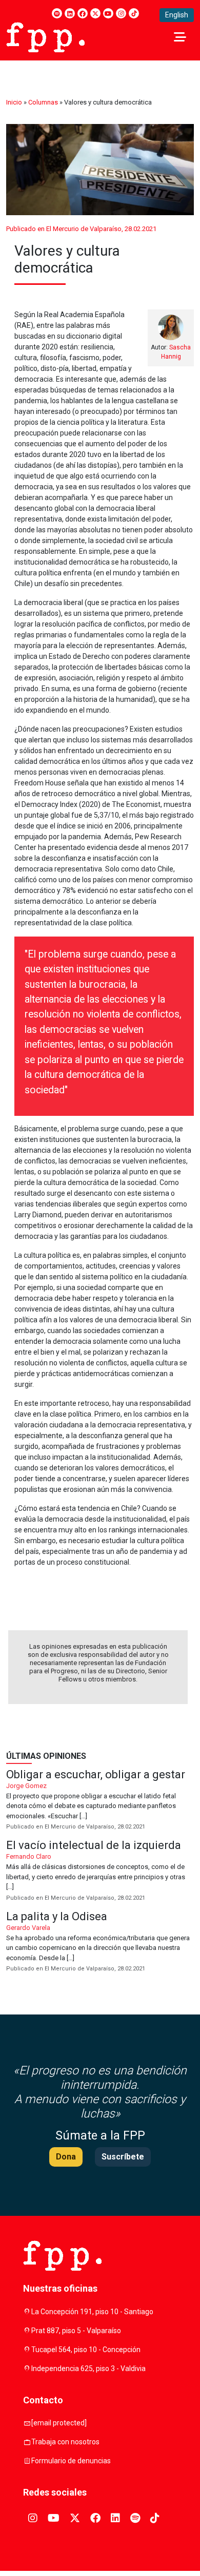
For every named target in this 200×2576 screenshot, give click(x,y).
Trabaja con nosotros (65, 2442)
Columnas (43, 102)
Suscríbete (123, 2157)
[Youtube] (108, 13)
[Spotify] (57, 13)
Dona (66, 2157)
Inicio (14, 102)
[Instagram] (121, 13)
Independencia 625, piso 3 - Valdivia (88, 2369)
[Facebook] (83, 13)
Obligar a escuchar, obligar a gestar (100, 1801)
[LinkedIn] (70, 13)
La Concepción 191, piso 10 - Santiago (92, 2312)
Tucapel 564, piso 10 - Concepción (86, 2350)
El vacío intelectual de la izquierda (100, 1871)
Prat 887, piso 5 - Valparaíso (76, 2331)
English (177, 15)
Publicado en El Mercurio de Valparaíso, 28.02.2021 (81, 229)
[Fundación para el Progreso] (45, 36)
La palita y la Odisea (100, 1943)
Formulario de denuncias (71, 2461)
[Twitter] (95, 13)
